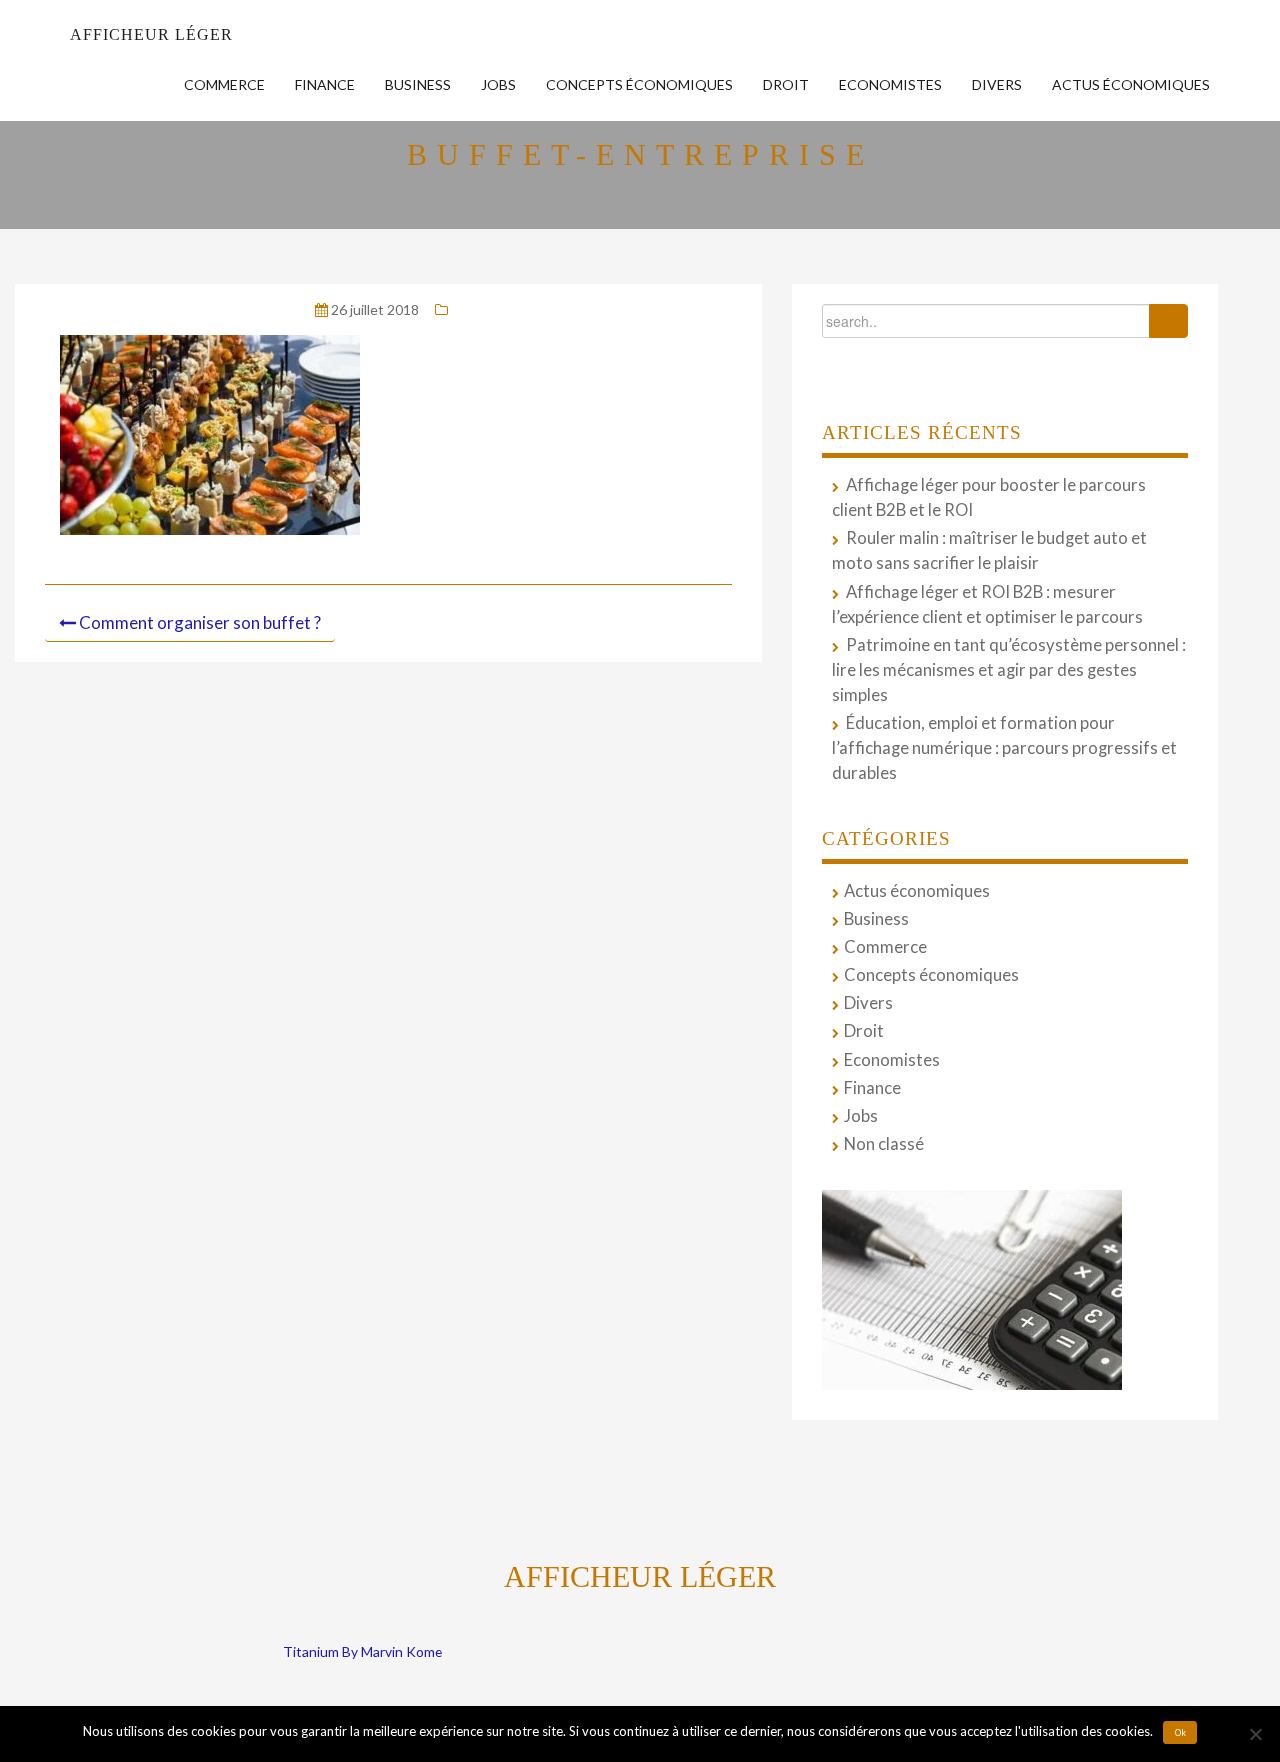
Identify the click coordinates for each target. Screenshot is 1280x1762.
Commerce (224, 84)
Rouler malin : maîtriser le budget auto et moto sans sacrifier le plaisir (989, 550)
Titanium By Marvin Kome (362, 1651)
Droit (786, 84)
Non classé (884, 1144)
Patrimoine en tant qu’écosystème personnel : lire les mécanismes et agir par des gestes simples (1009, 670)
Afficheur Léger (151, 34)
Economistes (890, 84)
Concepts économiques (639, 84)
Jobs (498, 84)
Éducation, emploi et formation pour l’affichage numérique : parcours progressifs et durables (1004, 748)
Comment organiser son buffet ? (200, 622)
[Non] (1255, 1734)
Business (418, 84)
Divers (997, 84)
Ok (1180, 1733)
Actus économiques (1131, 84)
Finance (325, 84)
